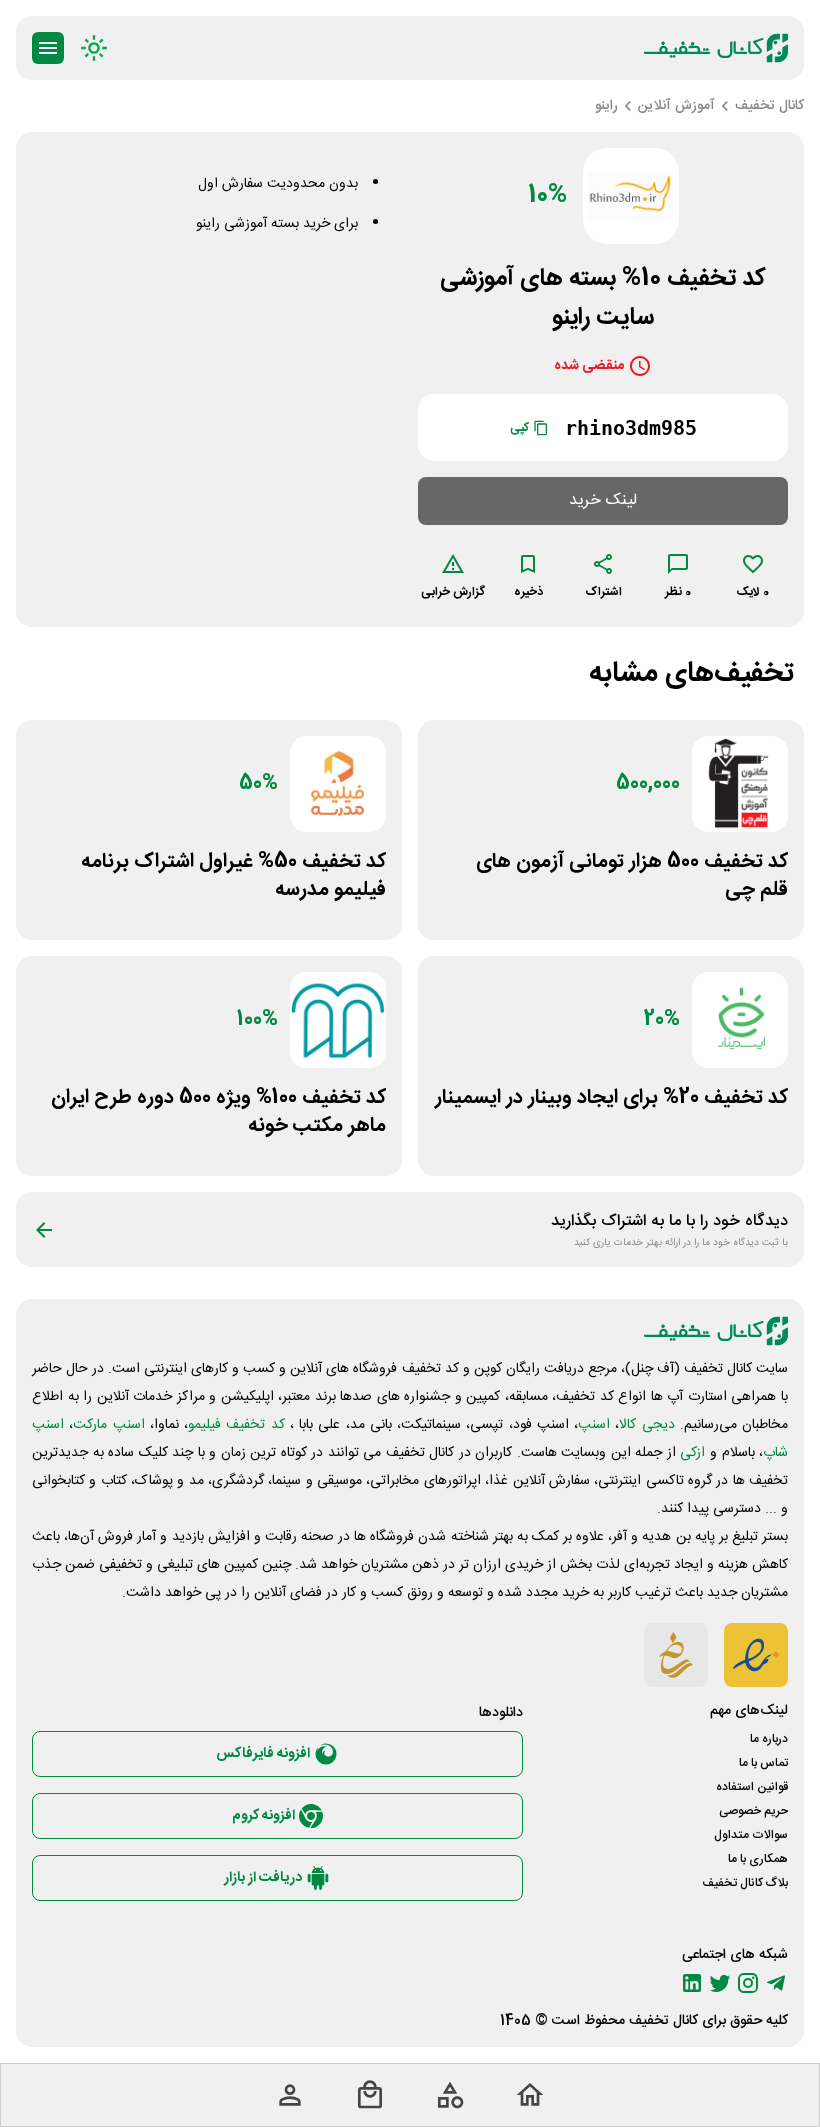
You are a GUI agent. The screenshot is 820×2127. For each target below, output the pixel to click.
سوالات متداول (751, 1835)
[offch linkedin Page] (692, 1983)
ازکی (692, 1453)
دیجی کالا (646, 1425)
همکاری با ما (758, 1859)
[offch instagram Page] (748, 1983)
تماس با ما (763, 1763)
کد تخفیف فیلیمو (236, 1425)
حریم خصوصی (753, 1811)
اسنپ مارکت (108, 1425)
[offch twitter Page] (720, 1983)
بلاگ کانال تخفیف (745, 1883)
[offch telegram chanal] (776, 1983)
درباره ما (769, 1739)
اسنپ (594, 1425)
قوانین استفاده (752, 1787)
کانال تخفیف (663, 2021)
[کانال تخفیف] (716, 48)
